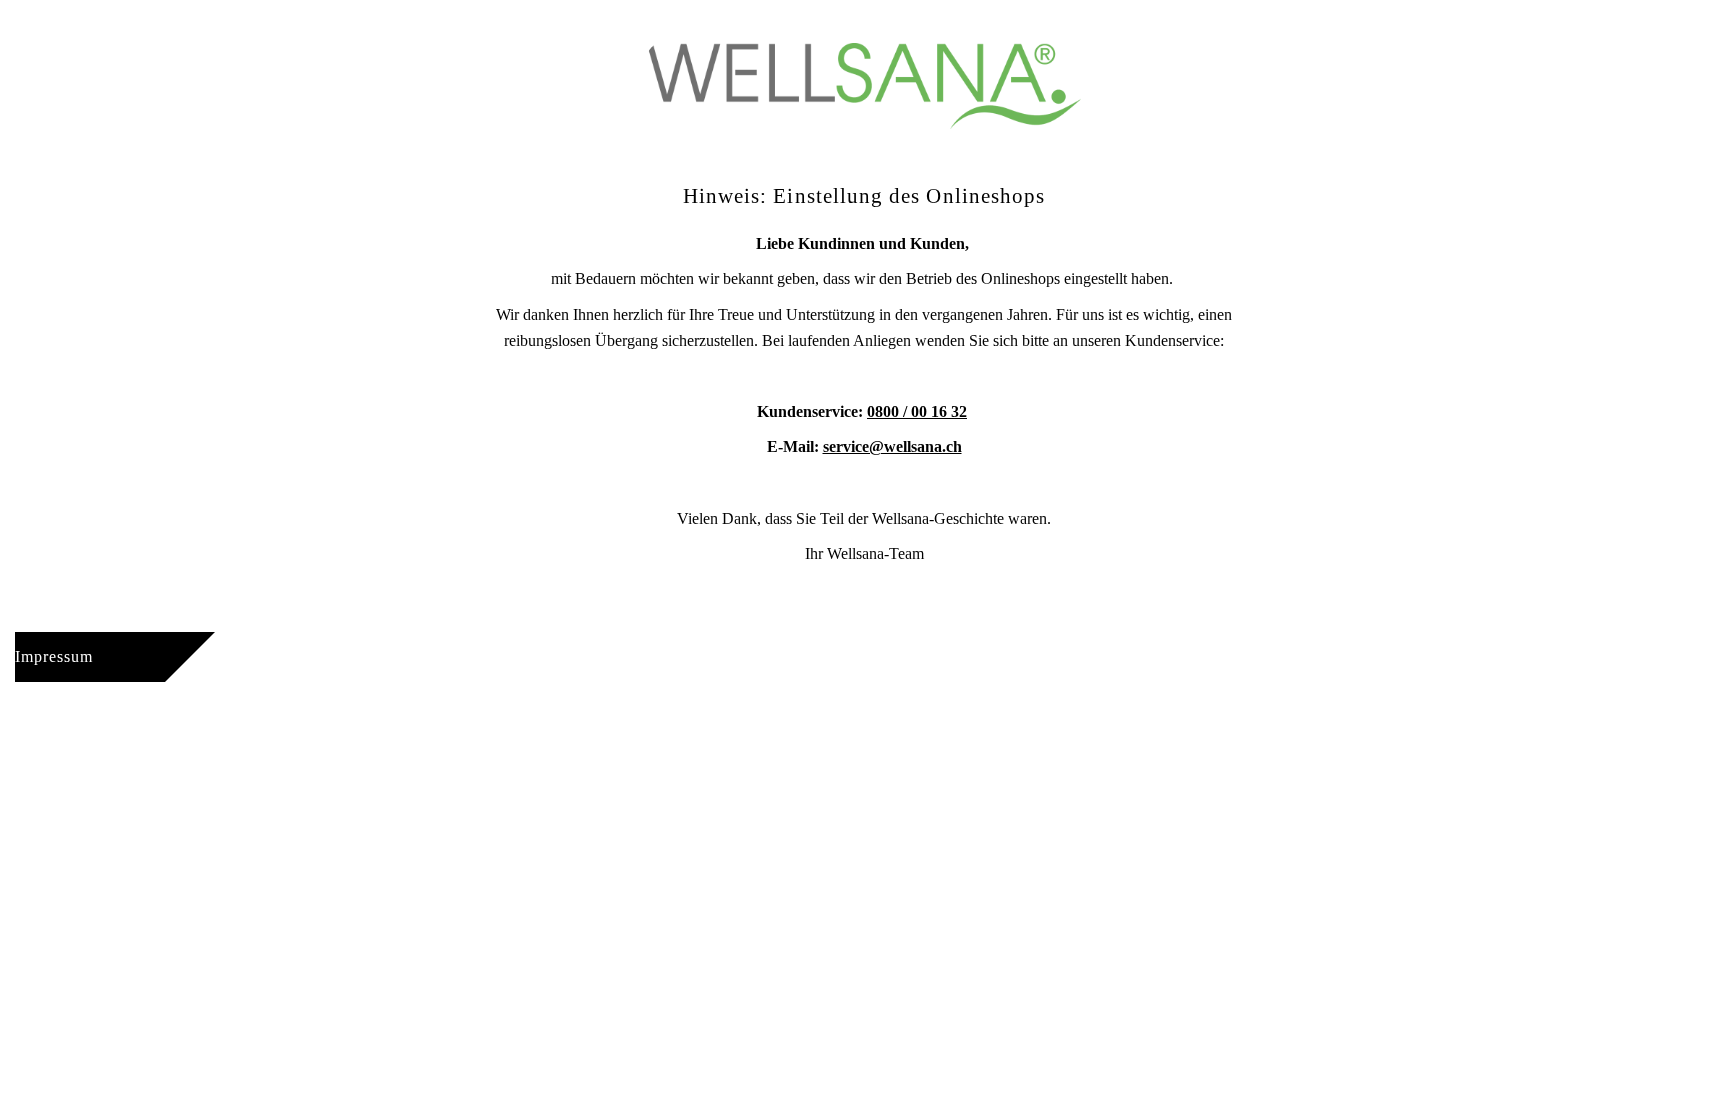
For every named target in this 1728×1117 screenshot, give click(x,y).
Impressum (54, 656)
